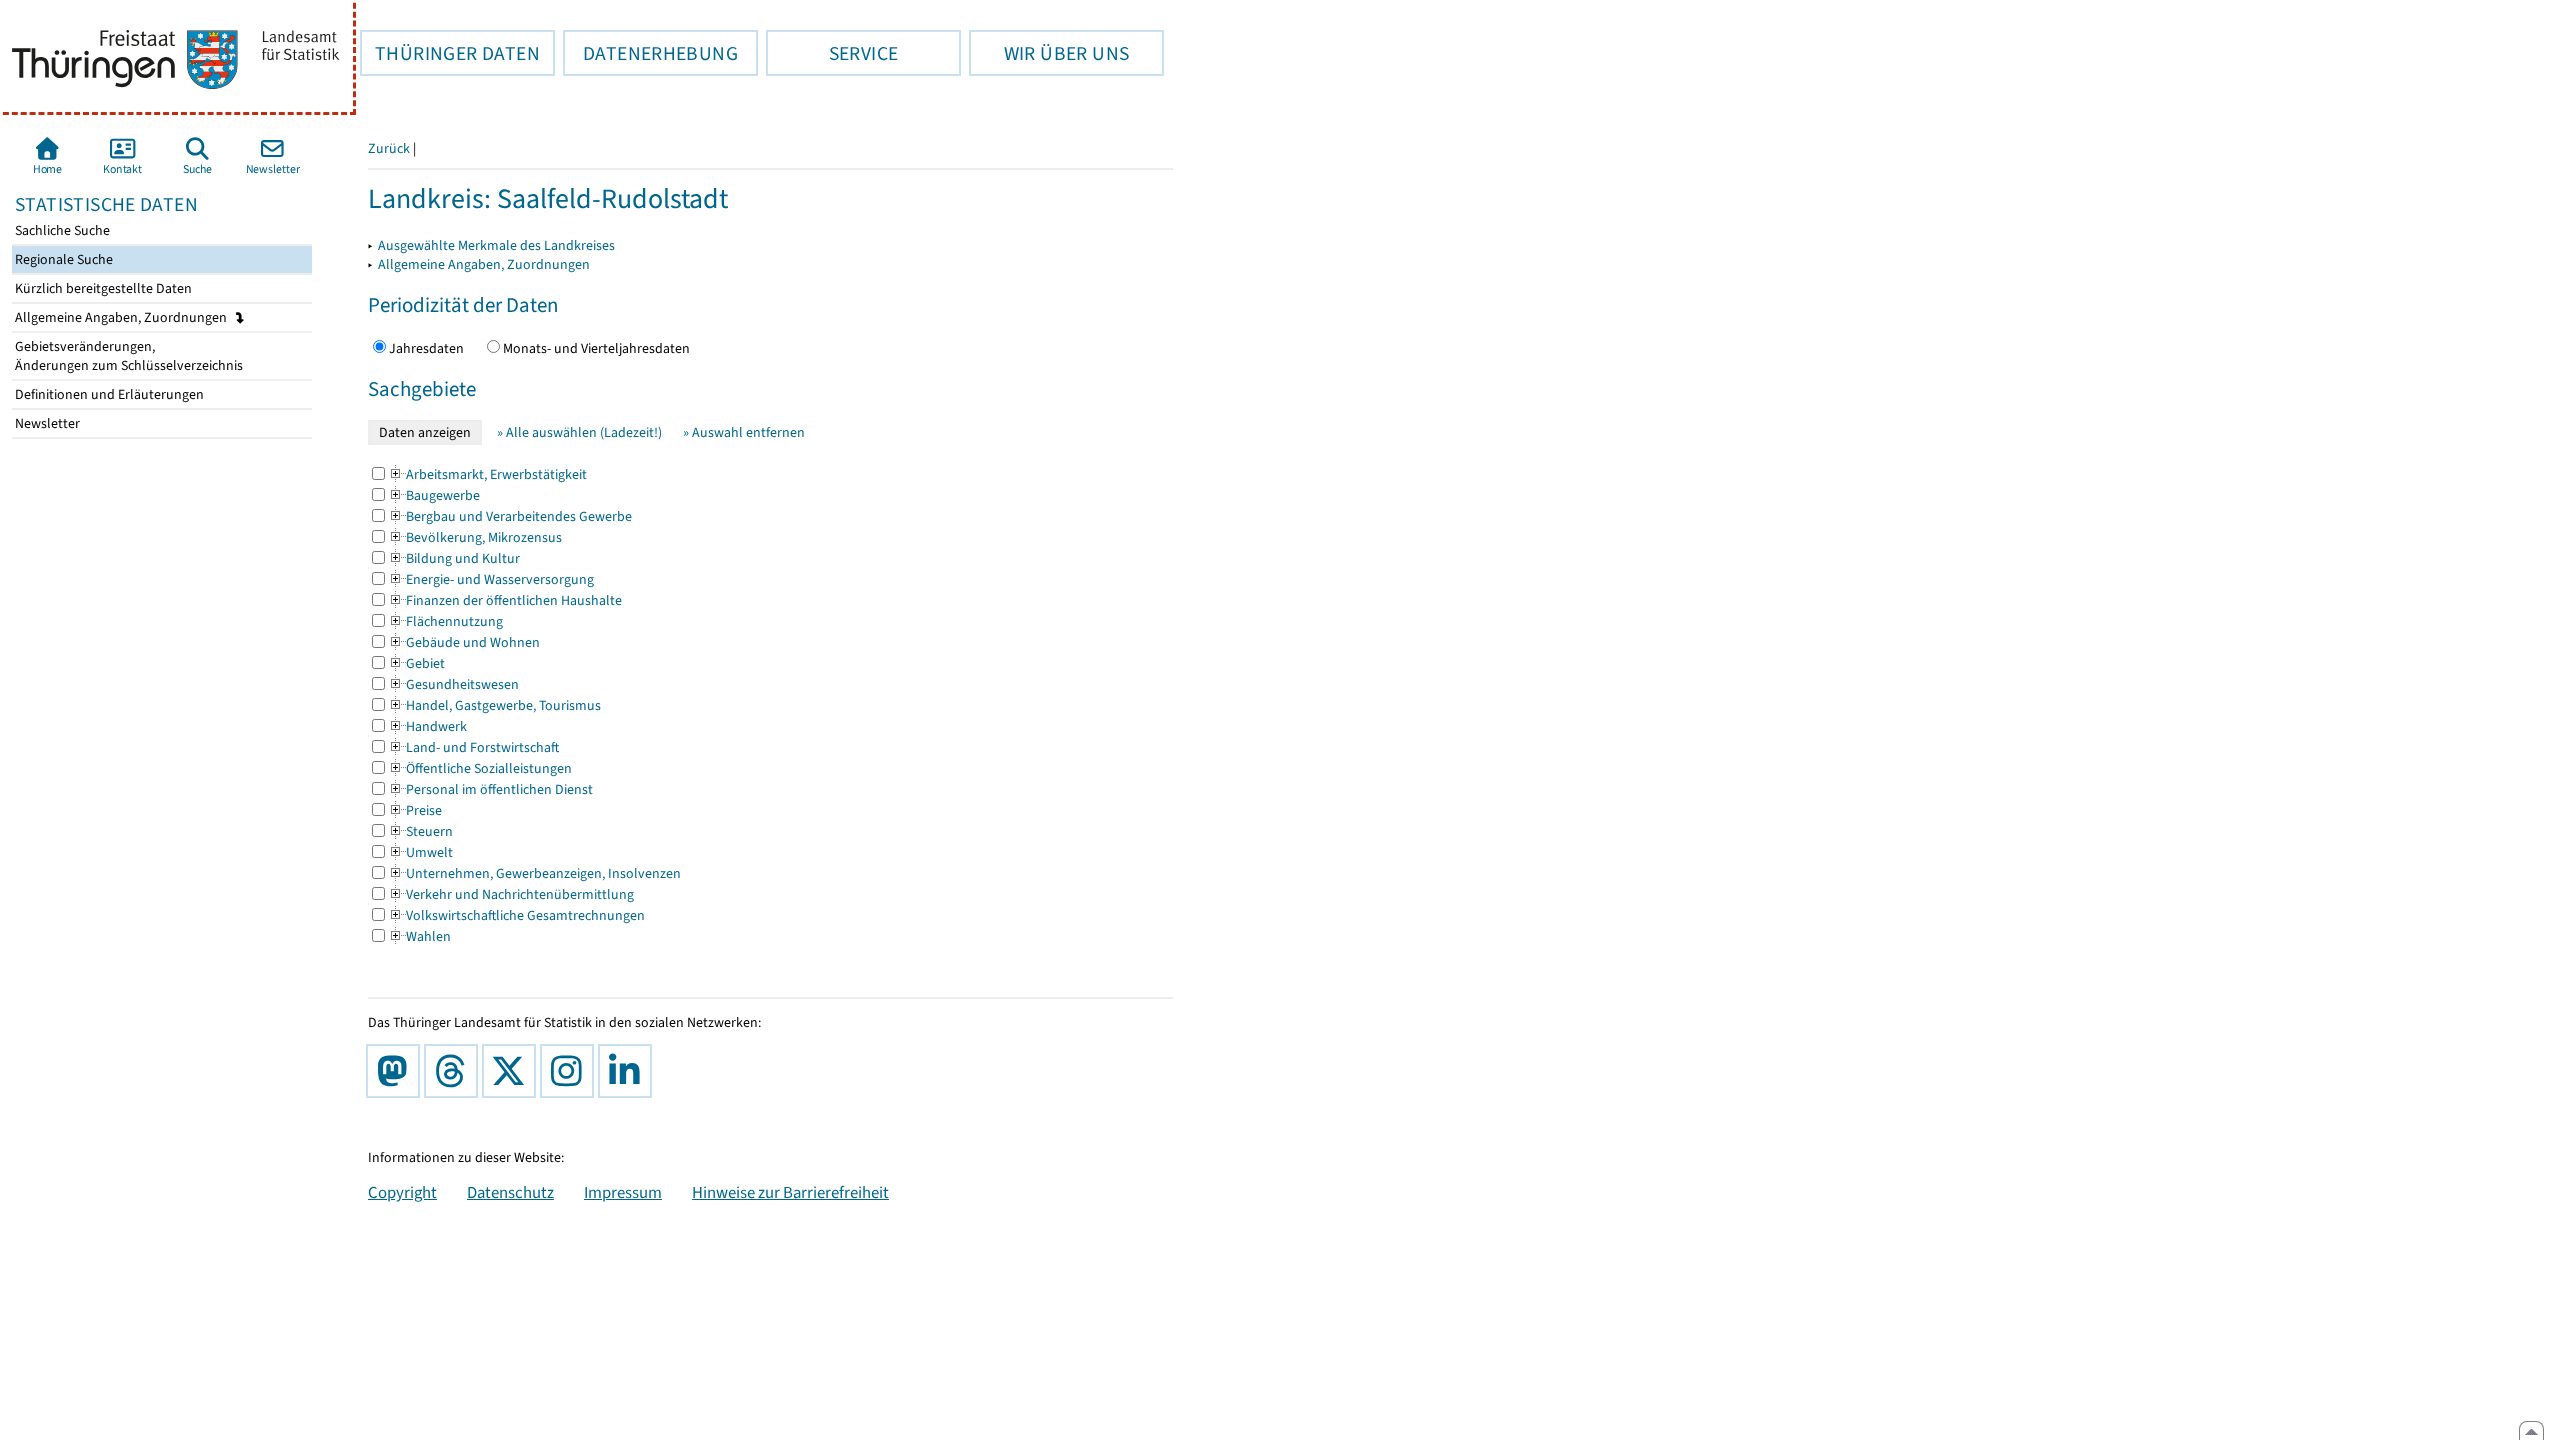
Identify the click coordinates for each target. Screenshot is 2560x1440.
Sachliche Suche (61, 230)
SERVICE (832, 53)
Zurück (389, 148)
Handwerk (427, 726)
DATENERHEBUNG (650, 53)
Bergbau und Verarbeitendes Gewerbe (510, 516)
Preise (415, 810)
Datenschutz (510, 1192)
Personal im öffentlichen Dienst (490, 789)
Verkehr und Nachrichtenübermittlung (511, 894)
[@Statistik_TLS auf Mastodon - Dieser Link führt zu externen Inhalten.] (397, 1071)
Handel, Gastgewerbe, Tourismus (494, 705)
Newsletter (46, 423)
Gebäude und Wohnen (464, 642)
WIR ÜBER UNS (1049, 53)
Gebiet (416, 663)
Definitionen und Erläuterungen (108, 394)
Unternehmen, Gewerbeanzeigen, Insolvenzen (534, 873)
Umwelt (420, 852)
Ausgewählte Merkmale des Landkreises (496, 245)
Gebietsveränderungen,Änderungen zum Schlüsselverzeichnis (127, 356)
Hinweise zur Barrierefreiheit (790, 1192)
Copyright (402, 1192)
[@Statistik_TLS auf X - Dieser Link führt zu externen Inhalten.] (513, 1071)
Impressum (623, 1192)
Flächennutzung (445, 621)
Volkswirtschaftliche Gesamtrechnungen (516, 915)
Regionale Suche (62, 259)
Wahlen (419, 936)
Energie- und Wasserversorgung (491, 579)
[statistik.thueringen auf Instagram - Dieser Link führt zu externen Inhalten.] (571, 1071)
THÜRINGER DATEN (450, 53)
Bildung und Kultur (454, 558)
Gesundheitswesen (453, 684)
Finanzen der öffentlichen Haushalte (505, 600)
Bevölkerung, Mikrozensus (475, 537)
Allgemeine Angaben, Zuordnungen (122, 317)
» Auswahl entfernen (744, 432)
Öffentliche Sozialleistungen (480, 768)
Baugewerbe (434, 495)
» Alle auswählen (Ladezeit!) (579, 432)
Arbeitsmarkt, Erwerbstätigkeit (487, 474)
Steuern (420, 831)
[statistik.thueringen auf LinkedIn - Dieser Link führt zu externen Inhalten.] (629, 1071)
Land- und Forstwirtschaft (473, 747)
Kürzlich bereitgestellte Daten (102, 288)
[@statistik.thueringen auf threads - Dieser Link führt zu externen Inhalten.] (455, 1071)
